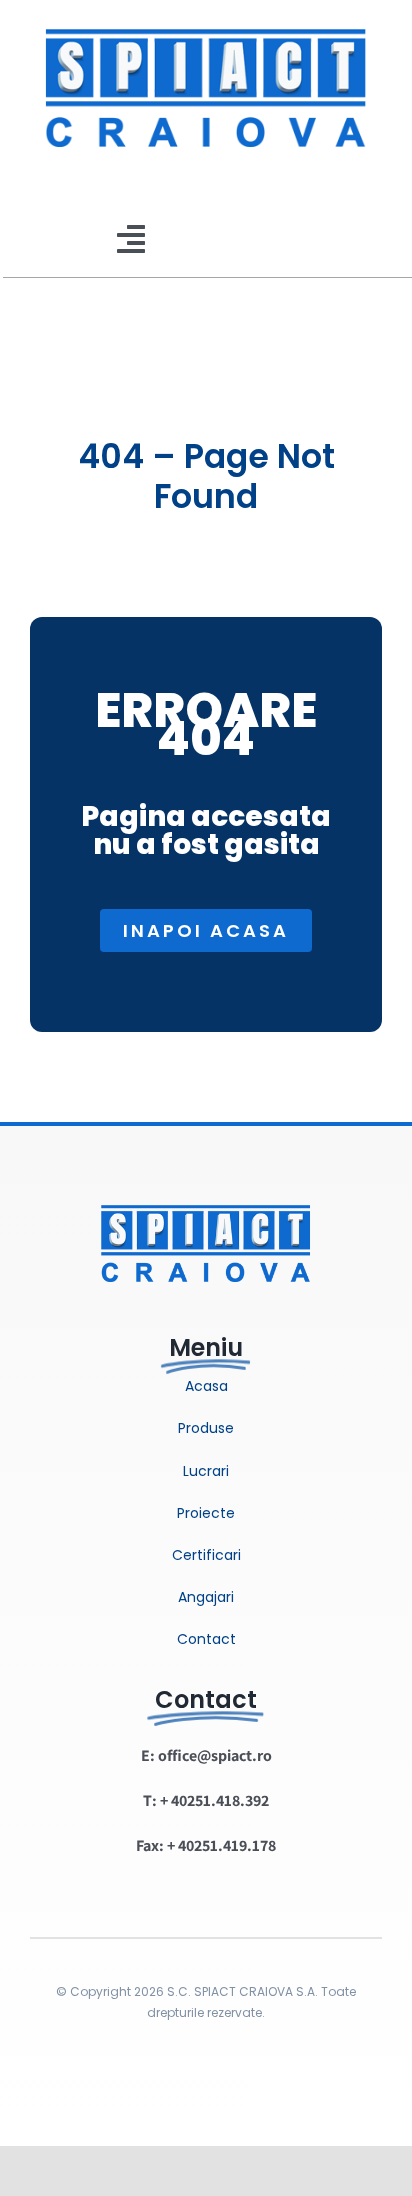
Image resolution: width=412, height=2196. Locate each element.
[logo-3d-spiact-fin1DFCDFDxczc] (206, 1193)
